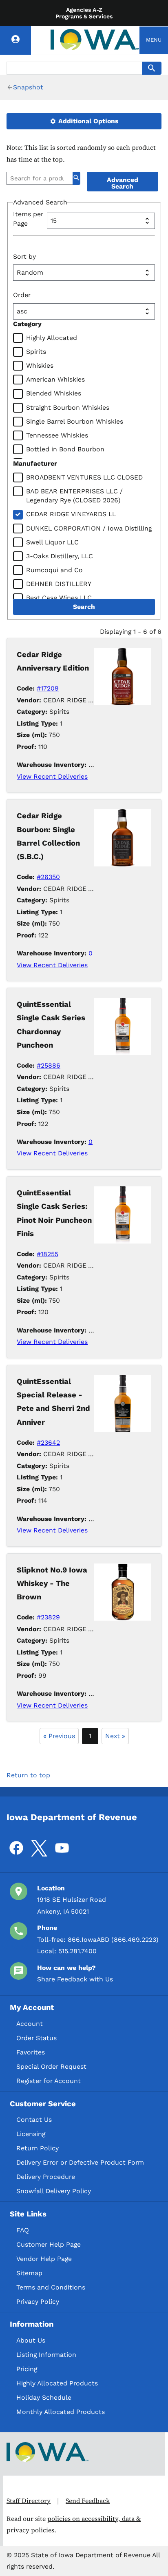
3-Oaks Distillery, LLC (60, 556)
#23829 (48, 1617)
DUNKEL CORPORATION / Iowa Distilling (89, 528)
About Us (31, 2340)
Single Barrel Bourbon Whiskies (75, 421)
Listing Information (46, 2355)
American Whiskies (55, 379)
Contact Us (34, 2120)
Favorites (31, 2052)
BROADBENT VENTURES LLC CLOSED (84, 477)
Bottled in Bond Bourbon (65, 449)
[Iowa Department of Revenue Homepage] (95, 40)
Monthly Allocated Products (61, 2412)
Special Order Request (51, 2066)
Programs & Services (84, 16)
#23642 (48, 1442)
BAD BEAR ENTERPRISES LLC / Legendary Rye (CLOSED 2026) (74, 496)
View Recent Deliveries (52, 776)
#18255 (48, 1254)
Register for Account (49, 2081)
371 (93, 1693)
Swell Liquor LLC (52, 542)
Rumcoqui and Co (54, 570)
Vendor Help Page (44, 2259)
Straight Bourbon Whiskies (68, 407)
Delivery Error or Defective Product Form (80, 2162)
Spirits (36, 352)
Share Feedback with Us (75, 1979)
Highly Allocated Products (57, 2383)
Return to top (28, 1775)
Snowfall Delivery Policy (54, 2191)
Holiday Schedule (44, 2397)
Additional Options (87, 121)
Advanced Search (123, 183)
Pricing (27, 2369)
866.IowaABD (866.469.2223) (113, 1940)
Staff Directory (29, 2501)
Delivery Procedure (46, 2177)
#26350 (48, 877)
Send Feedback (88, 2501)
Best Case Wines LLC (59, 598)
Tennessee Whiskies (57, 435)
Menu (154, 40)
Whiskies (40, 365)
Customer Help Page (49, 2244)
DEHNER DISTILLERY (59, 584)
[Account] (15, 40)
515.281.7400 (77, 1951)
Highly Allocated (52, 338)
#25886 (49, 1065)
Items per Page (28, 219)
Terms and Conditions (51, 2287)
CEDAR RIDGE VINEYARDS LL (71, 514)
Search (84, 607)
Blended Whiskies (54, 393)
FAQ (23, 2230)
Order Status (36, 2038)
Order (22, 295)
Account (30, 2024)
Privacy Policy (38, 2302)
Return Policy (38, 2148)
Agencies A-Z (84, 10)
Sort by (24, 256)
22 (92, 1330)
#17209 (48, 688)
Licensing (31, 2134)
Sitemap (29, 2273)
